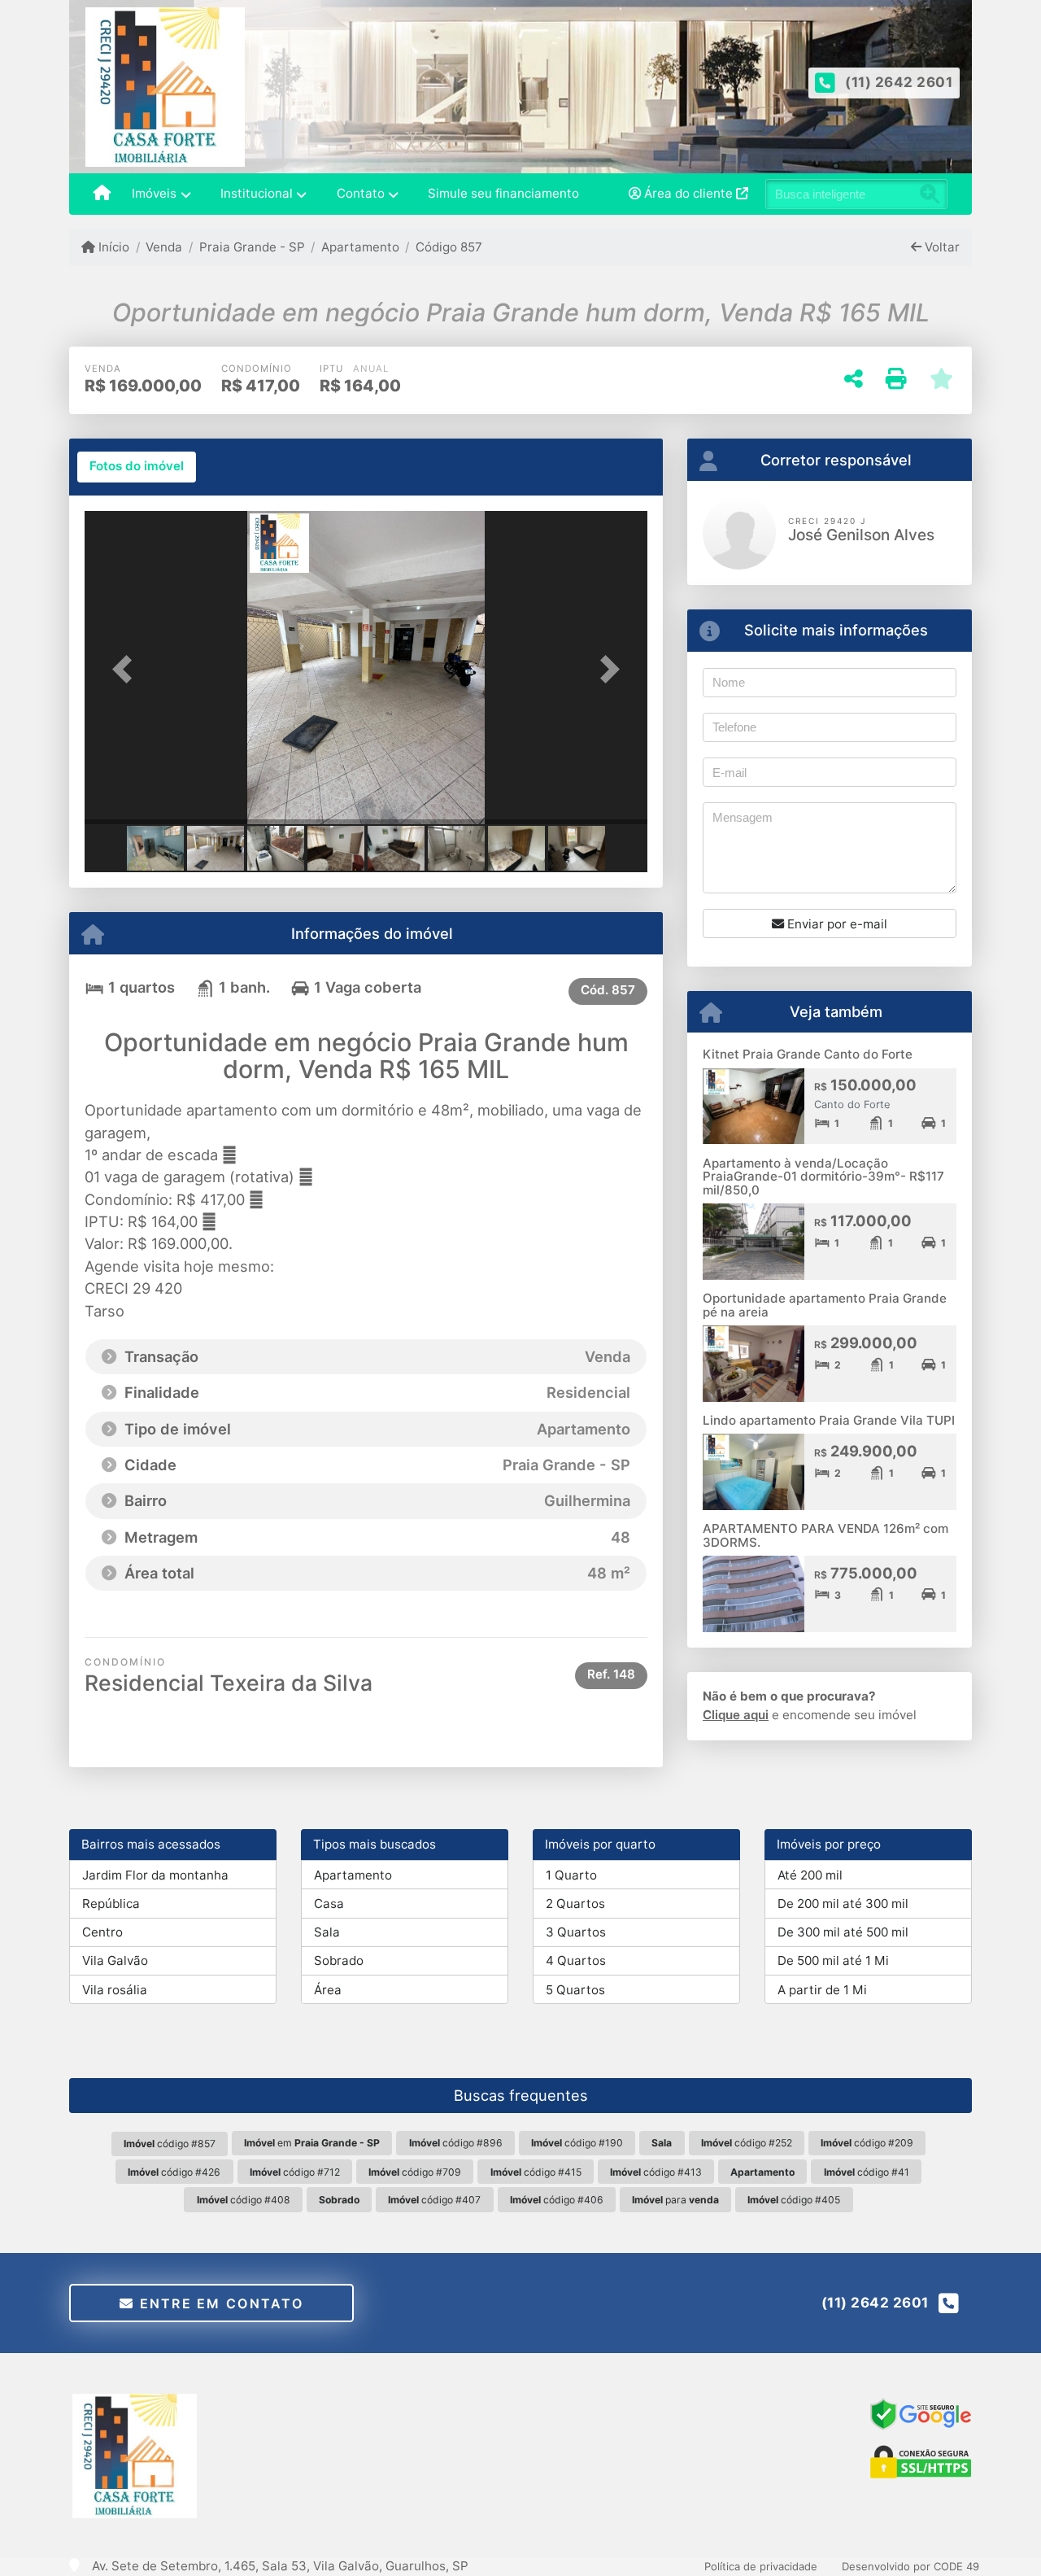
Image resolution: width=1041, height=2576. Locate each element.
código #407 (434, 2200)
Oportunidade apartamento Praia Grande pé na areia (825, 1305)
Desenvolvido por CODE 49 (910, 2566)
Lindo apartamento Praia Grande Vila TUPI (829, 1420)
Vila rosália (115, 1990)
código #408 (244, 2200)
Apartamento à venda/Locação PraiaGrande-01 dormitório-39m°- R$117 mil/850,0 (823, 1177)
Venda (164, 247)
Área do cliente (688, 193)
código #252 (747, 2143)
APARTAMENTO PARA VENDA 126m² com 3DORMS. (825, 1535)
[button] (127, 669)
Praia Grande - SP (252, 247)
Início (112, 247)
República (111, 1904)
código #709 (415, 2172)
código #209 (867, 2143)
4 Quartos (576, 1960)
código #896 (456, 2143)
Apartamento (360, 247)
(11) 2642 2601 (899, 82)
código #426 (174, 2172)
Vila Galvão (115, 1960)
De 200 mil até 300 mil (843, 1904)
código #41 (867, 2172)
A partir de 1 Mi (822, 1990)
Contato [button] (361, 193)
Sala (327, 1932)
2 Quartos (575, 1904)
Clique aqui (736, 1715)
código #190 (577, 2143)
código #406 (557, 2200)
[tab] (137, 467)
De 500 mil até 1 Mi (833, 1960)
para (675, 2200)
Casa (329, 1904)
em (312, 2143)
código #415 (536, 2172)
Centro (102, 1932)
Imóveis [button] (154, 193)
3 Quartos (576, 1932)
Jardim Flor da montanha (155, 1875)
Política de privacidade (761, 2566)
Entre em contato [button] (219, 2303)
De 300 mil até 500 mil (843, 1932)
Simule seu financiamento (503, 193)
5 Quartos (575, 1990)
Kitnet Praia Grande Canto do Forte (808, 1054)
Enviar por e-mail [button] (836, 924)
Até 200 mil (810, 1875)
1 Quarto (571, 1875)
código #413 (656, 2172)
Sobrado (339, 1960)
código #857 (170, 2144)
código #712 (295, 2172)
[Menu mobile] (102, 194)
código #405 (794, 2200)
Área (328, 1990)
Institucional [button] (257, 193)
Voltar (941, 247)
